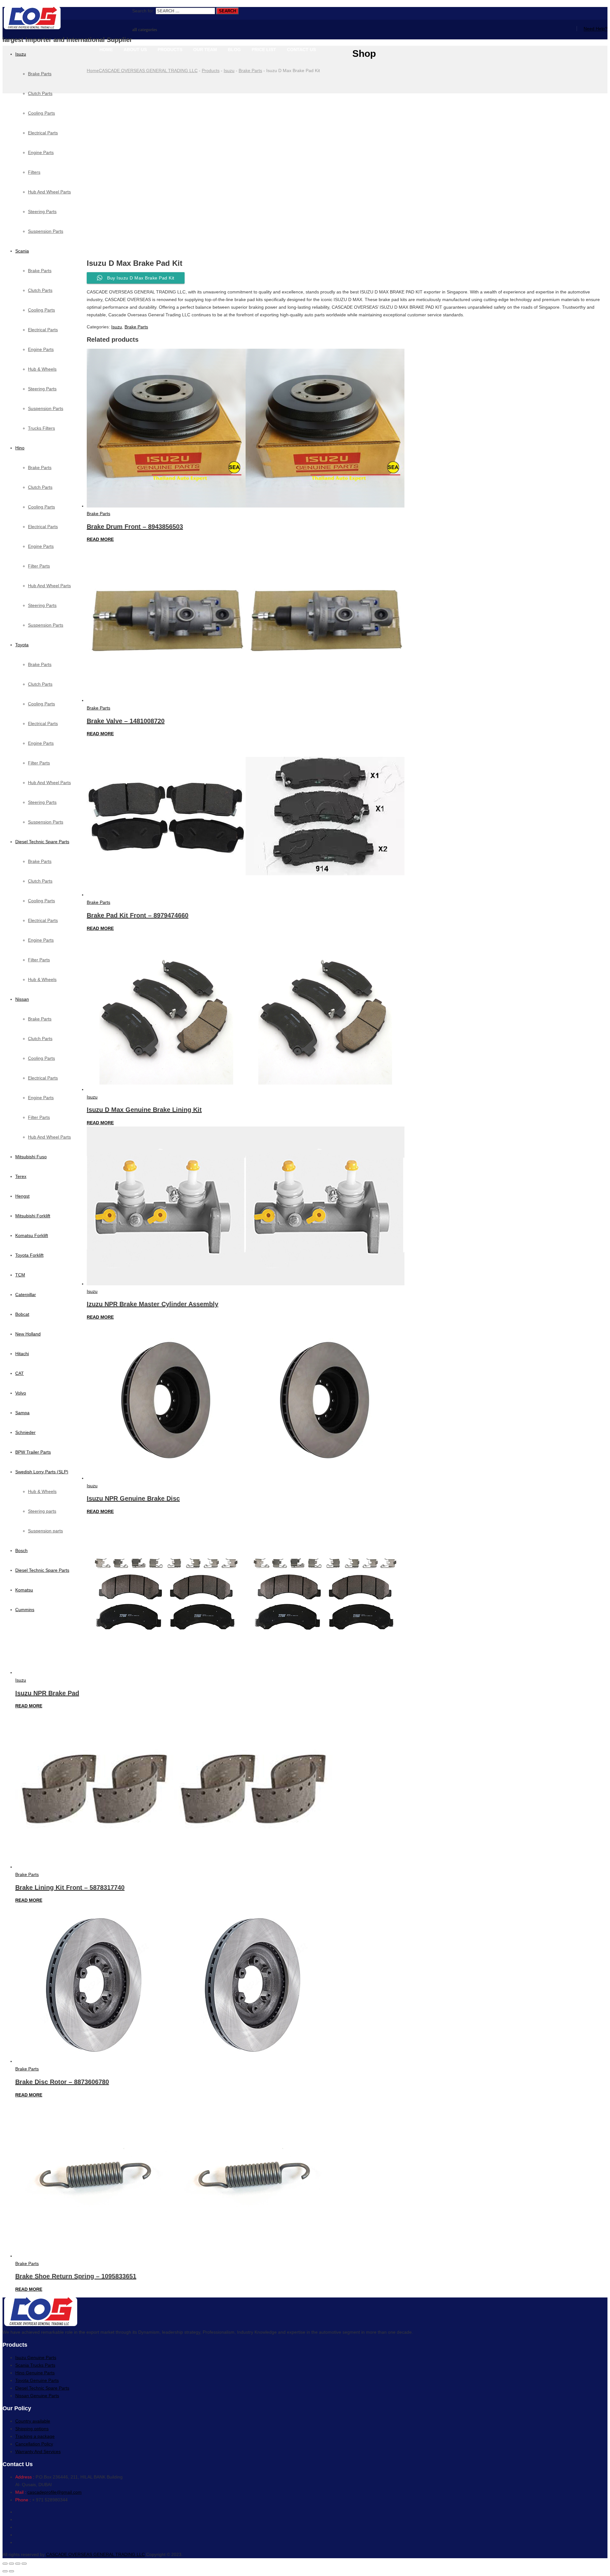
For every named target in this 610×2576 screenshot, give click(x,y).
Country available (33, 2421)
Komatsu (24, 1590)
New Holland (28, 1334)
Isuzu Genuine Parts (36, 2357)
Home (106, 50)
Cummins (25, 1610)
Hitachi (22, 1354)
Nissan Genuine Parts (37, 2396)
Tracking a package (35, 2436)
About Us (135, 50)
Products (170, 50)
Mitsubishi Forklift (33, 1216)
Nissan (22, 999)
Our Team (205, 50)
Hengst (22, 1196)
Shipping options (32, 2429)
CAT (20, 1373)
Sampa (22, 1413)
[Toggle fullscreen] (18, 2564)
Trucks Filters (41, 428)
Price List (264, 50)
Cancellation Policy (34, 2444)
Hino (20, 448)
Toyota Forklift (29, 1255)
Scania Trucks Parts (35, 2365)
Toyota (22, 645)
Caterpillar (26, 1295)
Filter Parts (39, 566)
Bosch (21, 1550)
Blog (234, 50)
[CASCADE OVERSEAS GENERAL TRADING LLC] (67, 19)
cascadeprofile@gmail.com (54, 2492)
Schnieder (25, 1432)
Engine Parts (41, 349)
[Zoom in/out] (24, 2564)
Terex (21, 1176)
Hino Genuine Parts (35, 2373)
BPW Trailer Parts (33, 1452)
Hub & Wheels (42, 369)
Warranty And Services (38, 2452)
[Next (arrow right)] (11, 2571)
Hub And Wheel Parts (49, 586)
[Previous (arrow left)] (5, 2571)
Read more (100, 539)
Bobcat (22, 1314)
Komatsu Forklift (32, 1235)
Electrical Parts (43, 330)
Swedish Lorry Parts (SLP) (42, 1472)
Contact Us (301, 50)
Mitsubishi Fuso (31, 1157)
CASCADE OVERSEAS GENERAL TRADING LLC (95, 2554)
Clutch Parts (40, 290)
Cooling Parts (41, 310)
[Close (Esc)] (5, 2564)
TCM (20, 1275)
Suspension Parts (46, 408)
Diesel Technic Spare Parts (42, 842)
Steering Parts (42, 389)
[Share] (11, 2564)
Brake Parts (40, 74)
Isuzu (21, 54)
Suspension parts (45, 1531)
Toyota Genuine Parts (37, 2380)
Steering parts (42, 1511)
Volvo (21, 1393)
